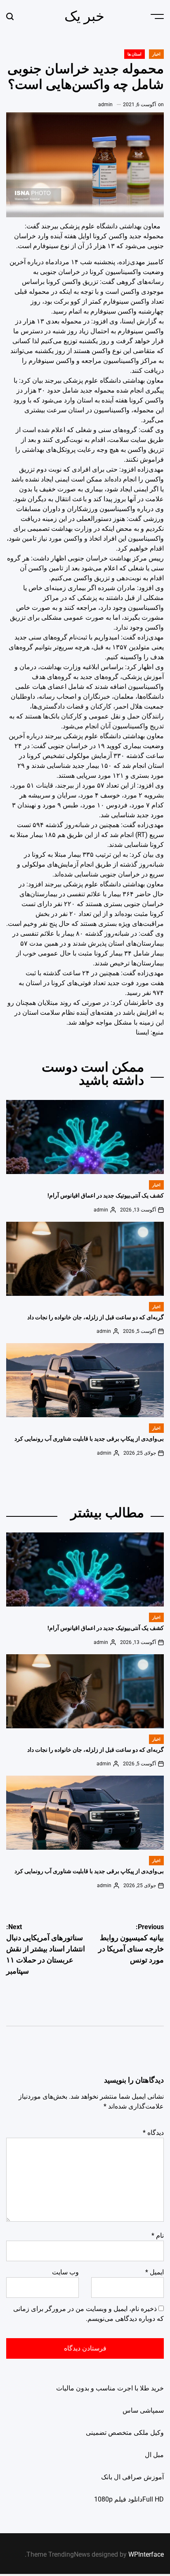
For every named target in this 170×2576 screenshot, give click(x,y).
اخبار (156, 54)
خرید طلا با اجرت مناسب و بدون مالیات (110, 2388)
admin (105, 105)
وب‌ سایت (65, 2272)
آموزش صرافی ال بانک (132, 2477)
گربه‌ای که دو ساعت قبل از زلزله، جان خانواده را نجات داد (96, 1317)
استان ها (135, 54)
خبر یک (84, 16)
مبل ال (154, 2455)
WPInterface (146, 2554)
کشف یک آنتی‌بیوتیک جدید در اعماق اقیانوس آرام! (106, 1195)
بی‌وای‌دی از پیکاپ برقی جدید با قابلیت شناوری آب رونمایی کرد (89, 1439)
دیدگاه (153, 2133)
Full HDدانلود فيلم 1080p (129, 2499)
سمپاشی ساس (143, 2410)
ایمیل (155, 2272)
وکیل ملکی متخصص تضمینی (125, 2433)
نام (158, 2235)
